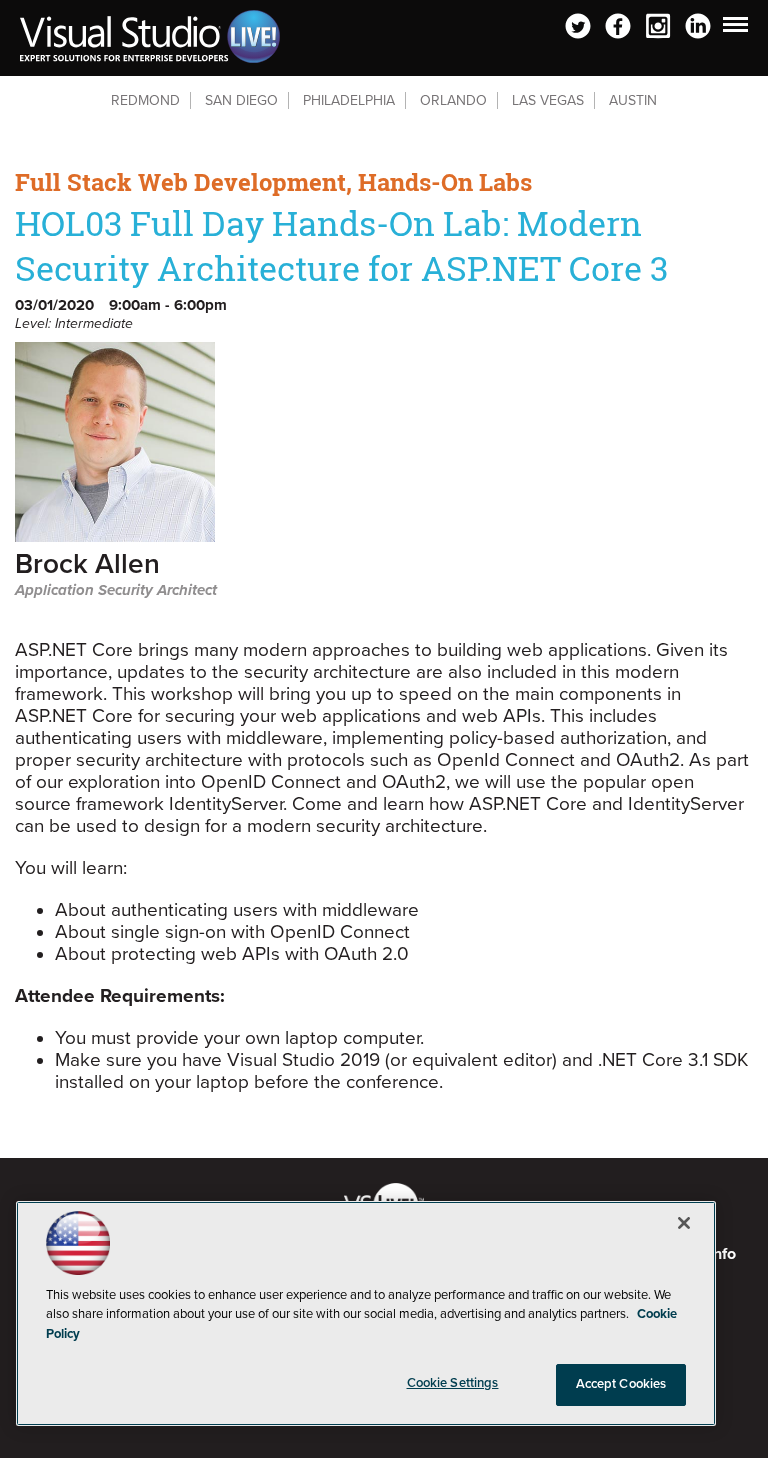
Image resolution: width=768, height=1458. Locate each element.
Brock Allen (87, 565)
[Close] (684, 1223)
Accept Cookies (621, 1384)
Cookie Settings (453, 1383)
